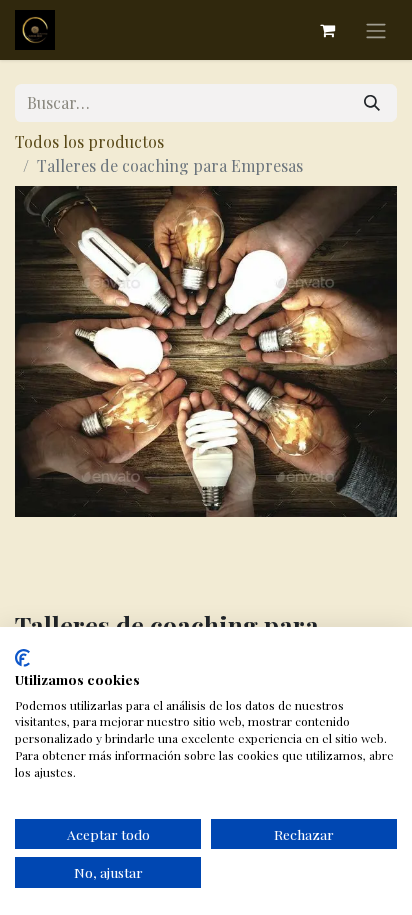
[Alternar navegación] (376, 30)
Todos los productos (89, 141)
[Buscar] (372, 103)
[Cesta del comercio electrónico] (327, 30)
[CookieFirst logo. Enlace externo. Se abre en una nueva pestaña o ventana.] (22, 658)
